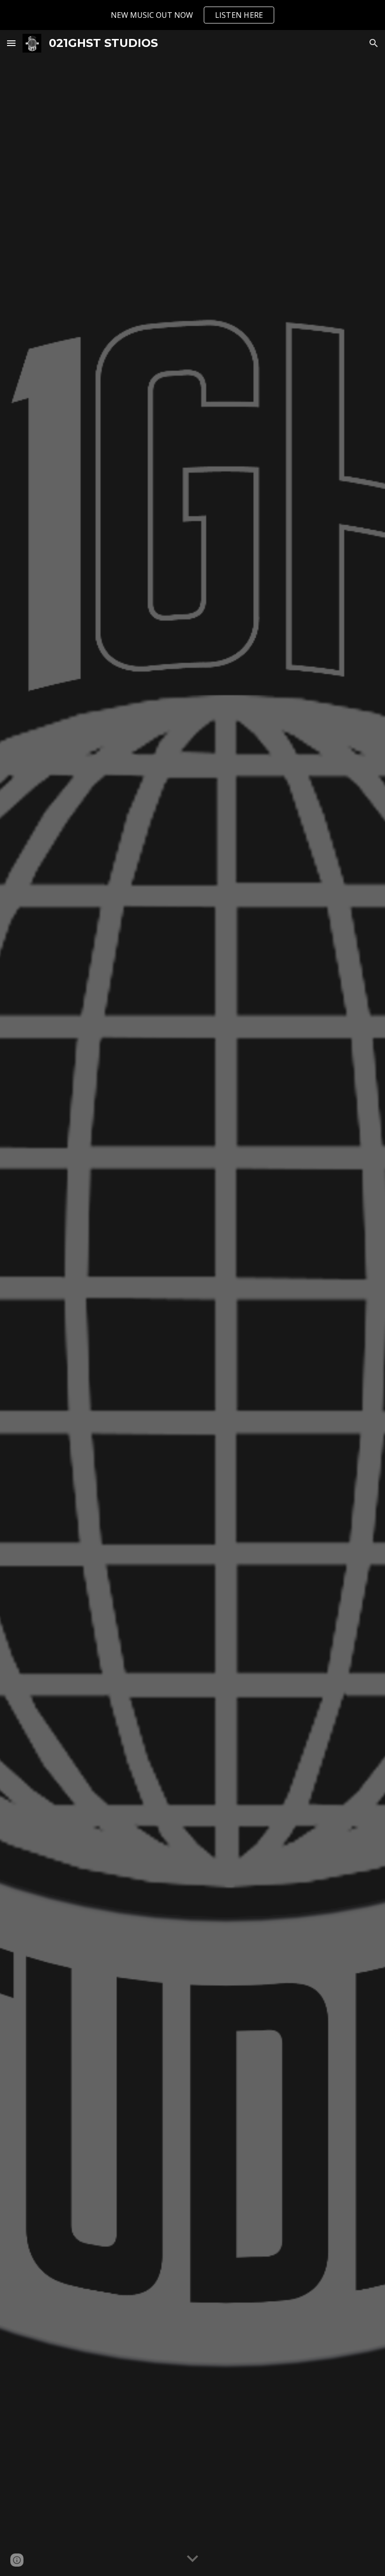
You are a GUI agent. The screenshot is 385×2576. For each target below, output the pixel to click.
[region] (192, 15)
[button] (11, 43)
